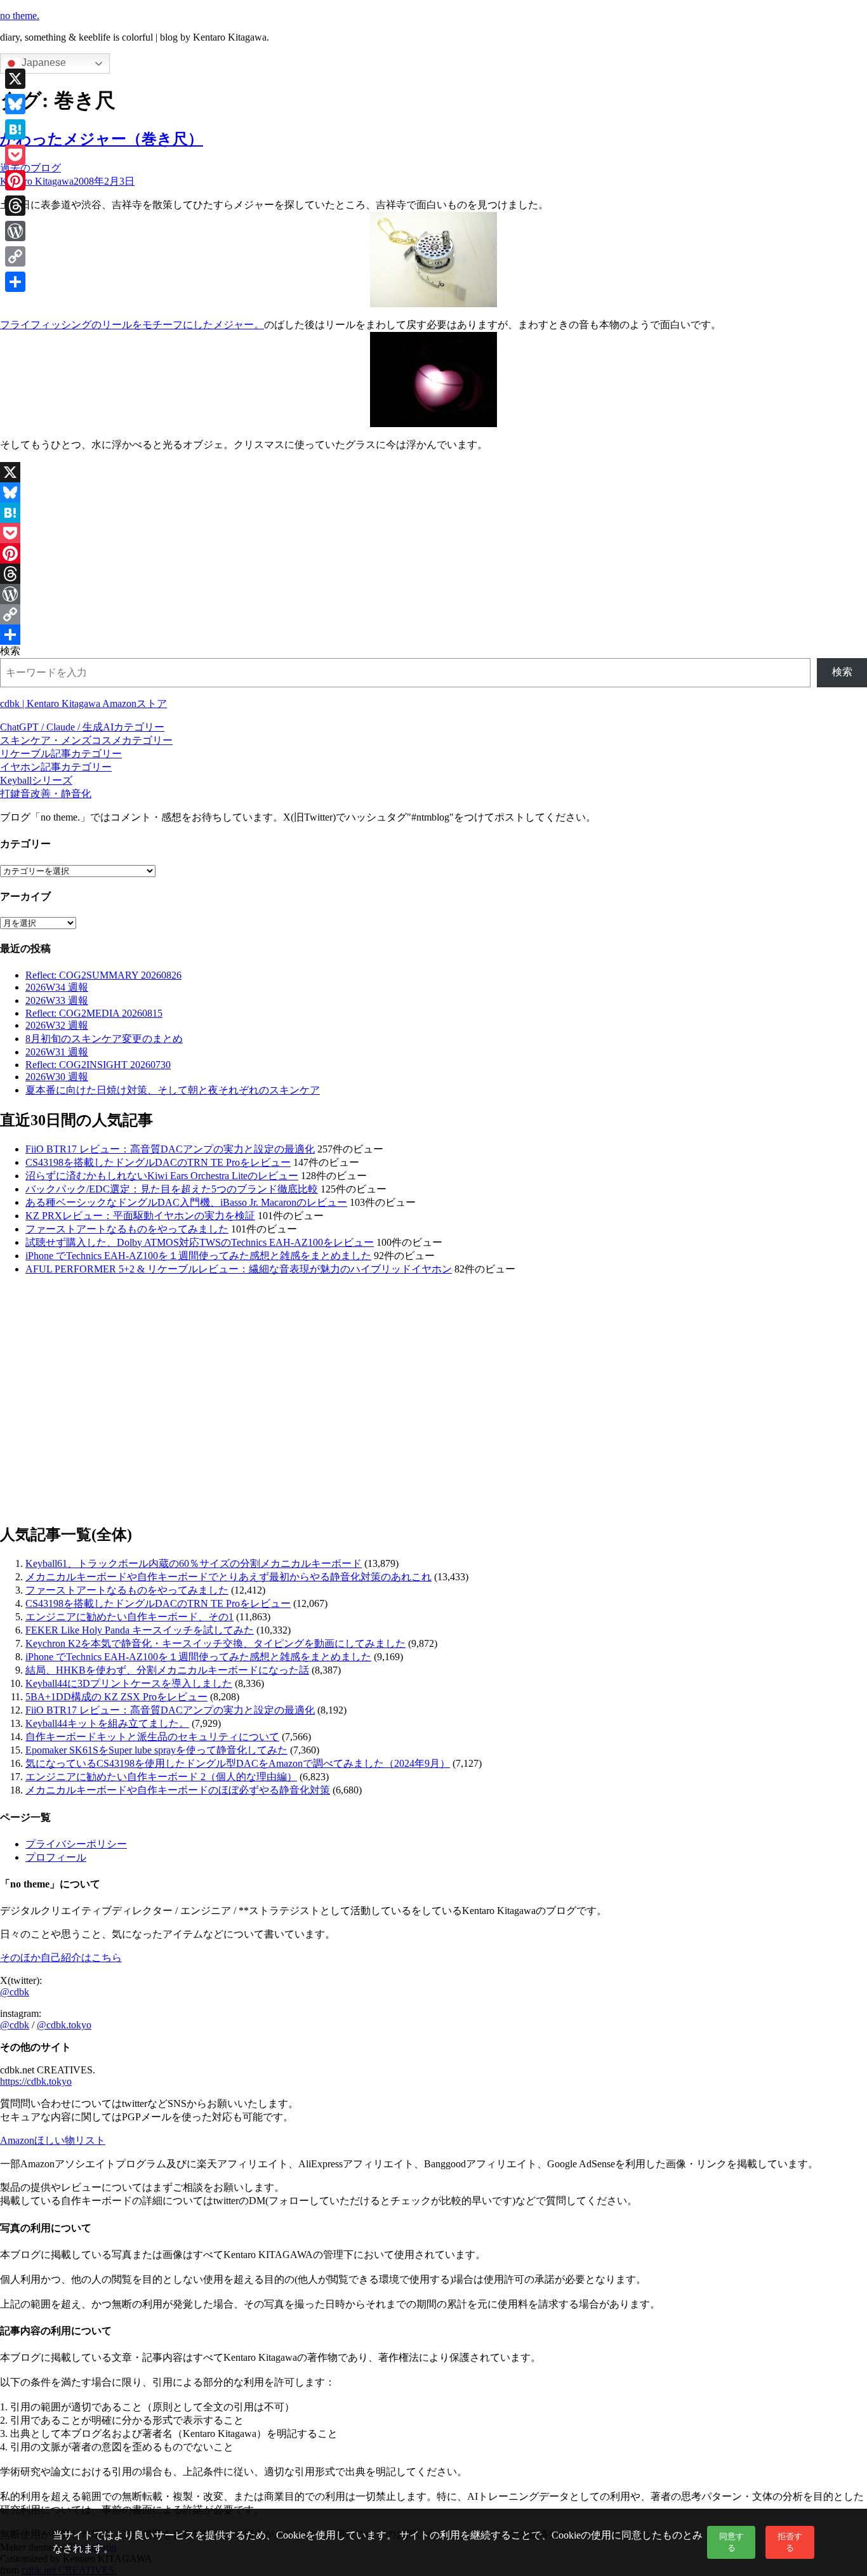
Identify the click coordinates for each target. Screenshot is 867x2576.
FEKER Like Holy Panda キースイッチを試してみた (140, 1630)
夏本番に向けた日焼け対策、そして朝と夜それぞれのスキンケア (173, 1090)
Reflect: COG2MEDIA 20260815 (94, 1013)
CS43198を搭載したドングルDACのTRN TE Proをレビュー (158, 1162)
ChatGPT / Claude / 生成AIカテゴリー (82, 727)
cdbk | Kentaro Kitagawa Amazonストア (83, 703)
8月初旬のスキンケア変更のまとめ (104, 1039)
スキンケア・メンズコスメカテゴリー (86, 740)
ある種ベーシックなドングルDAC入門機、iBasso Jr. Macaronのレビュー (186, 1202)
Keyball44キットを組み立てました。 (107, 1723)
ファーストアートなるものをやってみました (127, 1229)
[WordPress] (433, 594)
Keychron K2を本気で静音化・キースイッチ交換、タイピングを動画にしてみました (215, 1643)
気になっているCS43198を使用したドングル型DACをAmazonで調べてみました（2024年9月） (238, 1763)
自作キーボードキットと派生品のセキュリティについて (152, 1737)
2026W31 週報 (57, 1052)
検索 (10, 651)
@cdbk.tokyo (64, 2025)
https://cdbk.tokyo (36, 2081)
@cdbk (15, 1992)
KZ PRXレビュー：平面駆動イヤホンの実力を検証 (140, 1216)
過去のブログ (30, 168)
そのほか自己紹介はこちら (61, 1958)
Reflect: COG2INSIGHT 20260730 (98, 1065)
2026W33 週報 (57, 1001)
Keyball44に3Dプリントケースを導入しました (129, 1683)
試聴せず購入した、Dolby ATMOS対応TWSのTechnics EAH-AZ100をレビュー (200, 1242)
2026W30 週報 (57, 1077)
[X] (433, 472)
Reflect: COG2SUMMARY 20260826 (103, 975)
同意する (731, 2542)
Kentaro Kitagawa (37, 181)
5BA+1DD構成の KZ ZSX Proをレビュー (116, 1697)
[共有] (433, 635)
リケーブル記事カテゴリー (61, 754)
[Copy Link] (433, 614)
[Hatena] (433, 513)
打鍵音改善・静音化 (46, 794)
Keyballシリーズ (36, 780)
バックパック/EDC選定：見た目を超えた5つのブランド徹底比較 (172, 1189)
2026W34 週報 (57, 987)
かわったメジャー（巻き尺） (102, 139)
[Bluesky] (433, 492)
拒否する (790, 2542)
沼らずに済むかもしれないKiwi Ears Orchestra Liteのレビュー (162, 1176)
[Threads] (433, 574)
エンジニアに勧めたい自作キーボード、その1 (129, 1617)
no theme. (20, 16)
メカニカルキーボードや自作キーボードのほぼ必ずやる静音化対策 (178, 1790)
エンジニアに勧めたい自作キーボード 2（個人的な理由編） (161, 1777)
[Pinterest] (433, 553)
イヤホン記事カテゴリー (56, 767)
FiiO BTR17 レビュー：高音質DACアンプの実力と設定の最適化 (170, 1149)
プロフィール (56, 1857)
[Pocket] (433, 533)
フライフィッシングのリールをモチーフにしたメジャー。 (132, 325)
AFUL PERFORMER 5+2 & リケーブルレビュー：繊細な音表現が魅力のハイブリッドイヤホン (239, 1269)
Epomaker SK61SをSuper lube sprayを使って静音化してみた (156, 1750)
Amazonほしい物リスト (53, 2140)
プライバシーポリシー (76, 1844)
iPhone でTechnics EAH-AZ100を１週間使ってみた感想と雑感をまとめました (198, 1256)
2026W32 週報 (57, 1025)
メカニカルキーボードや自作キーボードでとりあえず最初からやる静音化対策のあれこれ (228, 1577)
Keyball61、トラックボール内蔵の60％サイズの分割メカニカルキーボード (194, 1563)
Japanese (43, 63)
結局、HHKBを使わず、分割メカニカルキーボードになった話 (167, 1670)
